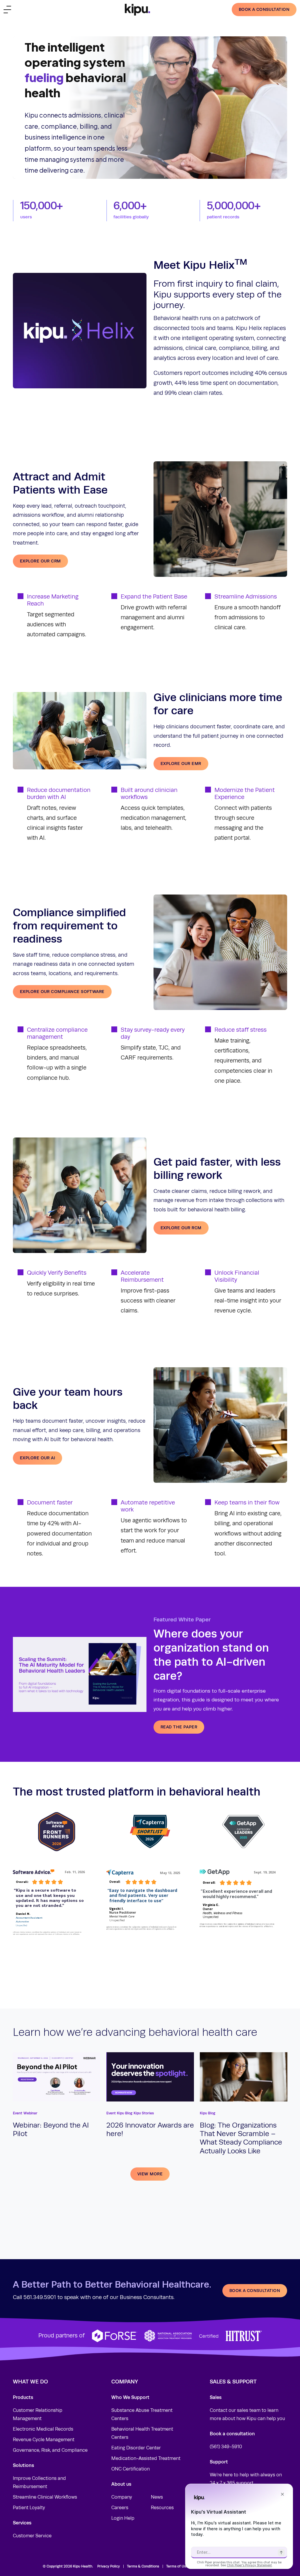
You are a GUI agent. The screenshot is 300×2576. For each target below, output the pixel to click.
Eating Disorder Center (136, 2448)
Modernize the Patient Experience (245, 794)
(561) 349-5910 (226, 2447)
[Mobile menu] (7, 10)
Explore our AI (37, 1458)
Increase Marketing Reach (53, 600)
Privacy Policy (109, 2566)
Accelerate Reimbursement (142, 1276)
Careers (120, 2508)
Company (122, 2497)
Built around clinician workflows (149, 794)
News (157, 2497)
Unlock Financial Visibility (237, 1276)
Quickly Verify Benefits (57, 1273)
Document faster (50, 1503)
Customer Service (32, 2536)
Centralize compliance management (57, 1033)
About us (121, 2484)
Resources (162, 2508)
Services (22, 2523)
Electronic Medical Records (43, 2429)
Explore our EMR (181, 764)
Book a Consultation (255, 2291)
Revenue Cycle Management (44, 2440)
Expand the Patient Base (154, 597)
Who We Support (130, 2397)
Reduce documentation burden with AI (59, 794)
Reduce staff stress (241, 1030)
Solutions (23, 2465)
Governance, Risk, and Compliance (50, 2450)
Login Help (123, 2518)
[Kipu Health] (137, 10)
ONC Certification (131, 2469)
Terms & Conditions (143, 2566)
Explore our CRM (40, 561)
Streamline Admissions (246, 597)
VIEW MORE (150, 2174)
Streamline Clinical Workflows (45, 2497)
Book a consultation (264, 9)
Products (23, 2397)
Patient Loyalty (29, 2508)
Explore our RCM (181, 1228)
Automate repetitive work (148, 1506)
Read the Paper (179, 1727)
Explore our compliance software (62, 992)
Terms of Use (177, 2566)
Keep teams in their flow (247, 1503)
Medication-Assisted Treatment (146, 2458)
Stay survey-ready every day (153, 1033)
